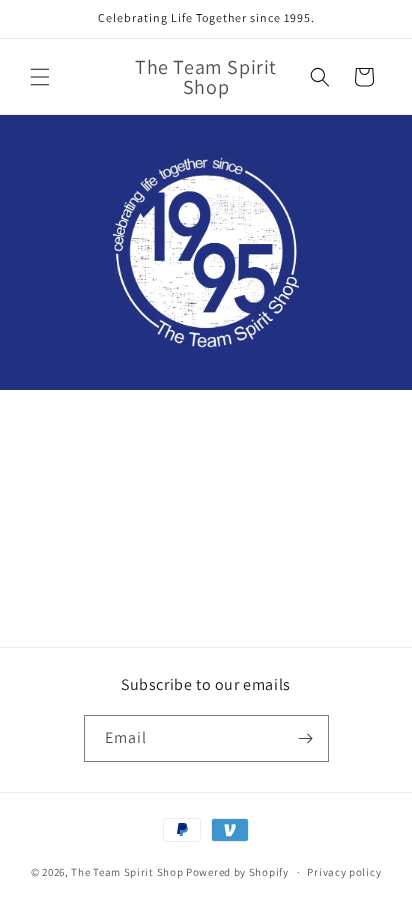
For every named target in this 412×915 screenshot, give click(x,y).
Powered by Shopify (237, 872)
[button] (40, 77)
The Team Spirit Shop (127, 872)
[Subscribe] (306, 738)
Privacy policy (344, 872)
